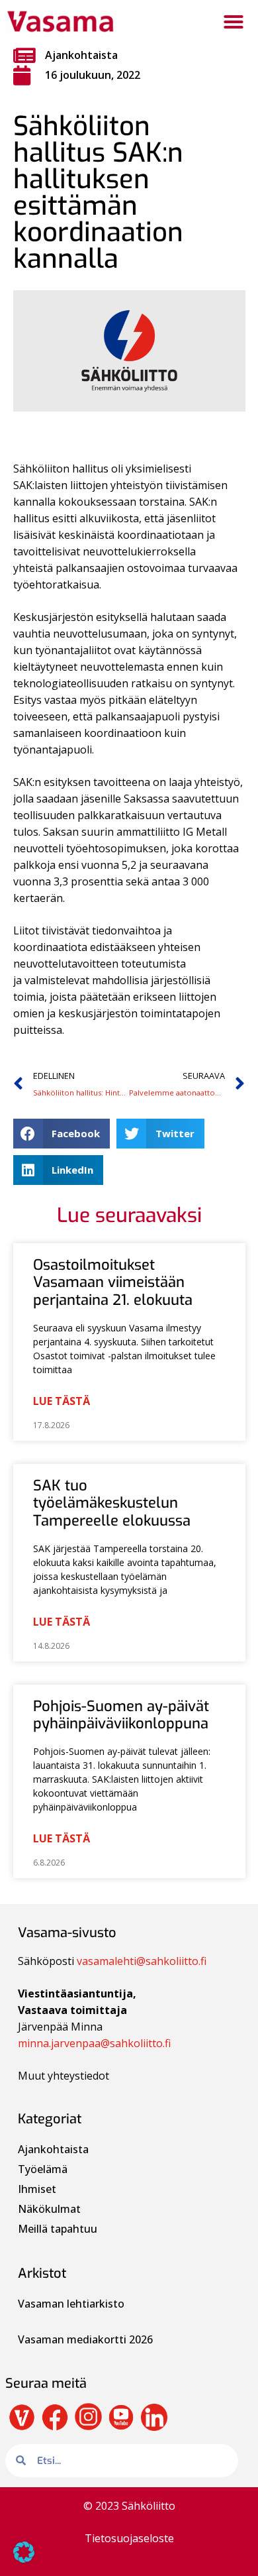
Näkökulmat (49, 2209)
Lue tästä (62, 1401)
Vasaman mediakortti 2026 (85, 2339)
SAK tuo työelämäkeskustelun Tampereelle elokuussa (112, 1503)
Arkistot (42, 2273)
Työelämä (43, 2169)
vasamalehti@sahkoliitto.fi (142, 1961)
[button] (234, 22)
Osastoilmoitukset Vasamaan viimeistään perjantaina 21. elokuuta (113, 1282)
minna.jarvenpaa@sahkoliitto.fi (94, 2043)
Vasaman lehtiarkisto (72, 2304)
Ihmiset (37, 2189)
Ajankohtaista (81, 55)
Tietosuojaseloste (129, 2538)
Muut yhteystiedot (64, 2076)
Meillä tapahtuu (58, 2229)
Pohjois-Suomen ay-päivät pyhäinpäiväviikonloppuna (121, 1715)
